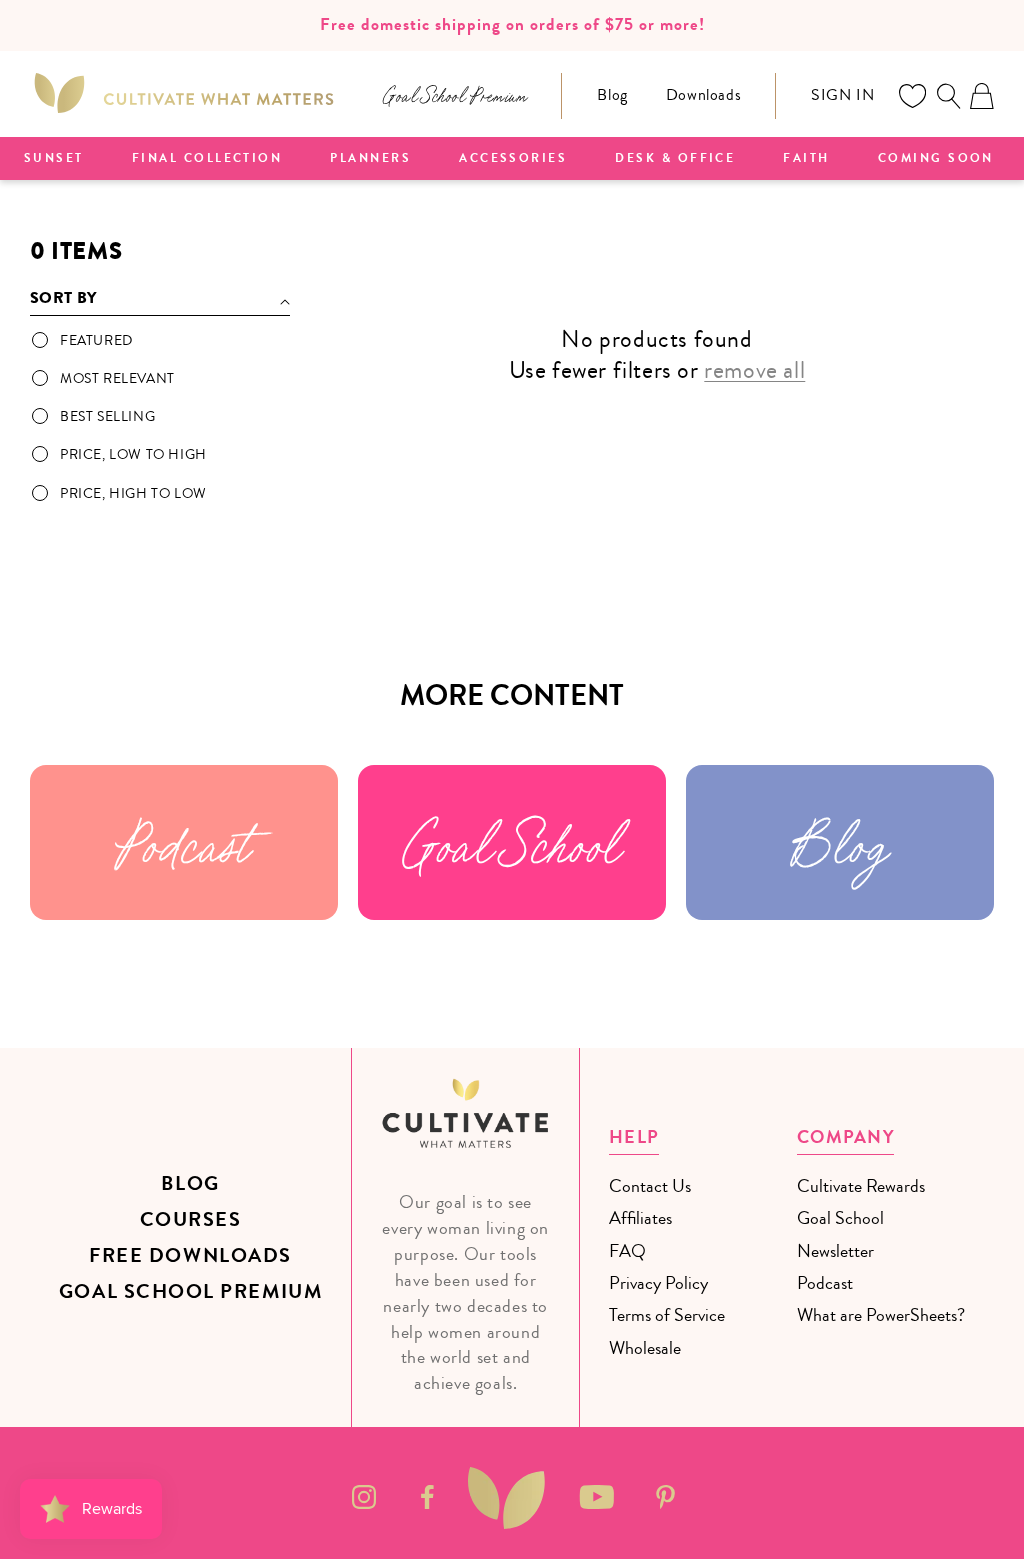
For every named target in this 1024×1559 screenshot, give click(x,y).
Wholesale (645, 1348)
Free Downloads (190, 1255)
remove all (754, 370)
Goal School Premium (190, 1291)
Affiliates (640, 1218)
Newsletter (835, 1251)
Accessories (513, 159)
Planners (370, 159)
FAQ (627, 1251)
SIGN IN (842, 95)
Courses (191, 1219)
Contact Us (650, 1186)
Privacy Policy (658, 1283)
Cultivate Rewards (861, 1186)
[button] (948, 96)
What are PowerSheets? (881, 1315)
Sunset (54, 159)
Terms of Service (667, 1315)
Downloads (703, 95)
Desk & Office (675, 159)
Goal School (512, 842)
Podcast (183, 842)
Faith (806, 159)
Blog (612, 95)
